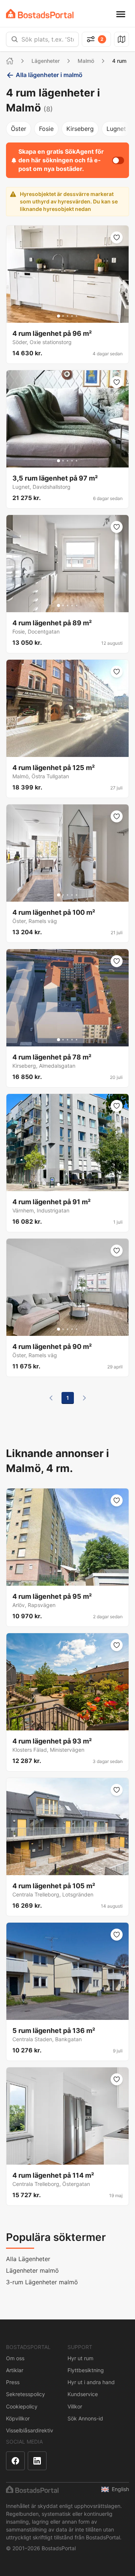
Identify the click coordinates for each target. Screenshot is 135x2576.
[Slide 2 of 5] (63, 316)
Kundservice (83, 2394)
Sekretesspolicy (25, 2394)
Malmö (86, 61)
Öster (19, 129)
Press (13, 2382)
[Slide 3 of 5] (67, 316)
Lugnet (116, 129)
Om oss (15, 2358)
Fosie (46, 129)
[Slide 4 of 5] (72, 316)
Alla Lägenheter (28, 2259)
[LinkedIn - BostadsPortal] (37, 2461)
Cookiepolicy (22, 2406)
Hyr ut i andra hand (91, 2382)
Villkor (75, 2406)
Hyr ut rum (80, 2358)
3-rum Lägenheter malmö (42, 2282)
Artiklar (15, 2370)
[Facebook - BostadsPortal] (15, 2461)
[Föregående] (51, 1398)
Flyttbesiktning (86, 2370)
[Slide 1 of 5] (58, 316)
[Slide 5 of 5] (76, 316)
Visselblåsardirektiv (30, 2430)
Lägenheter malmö (32, 2270)
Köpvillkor (18, 2418)
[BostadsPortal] (40, 14)
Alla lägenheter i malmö (49, 75)
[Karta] (121, 39)
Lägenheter (46, 61)
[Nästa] (84, 1398)
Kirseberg (80, 129)
